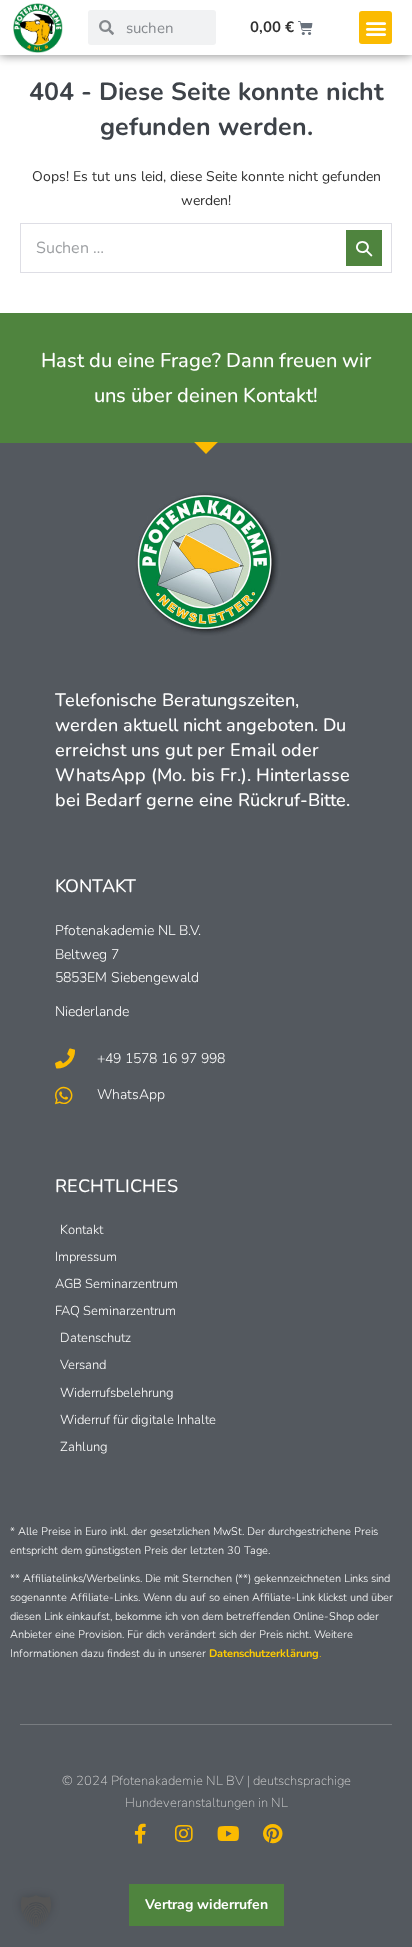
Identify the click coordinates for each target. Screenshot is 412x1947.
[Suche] (364, 248)
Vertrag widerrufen (206, 1904)
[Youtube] (228, 1834)
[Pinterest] (272, 1834)
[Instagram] (184, 1834)
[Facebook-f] (140, 1834)
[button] (375, 27)
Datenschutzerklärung (264, 1653)
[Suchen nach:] (206, 248)
